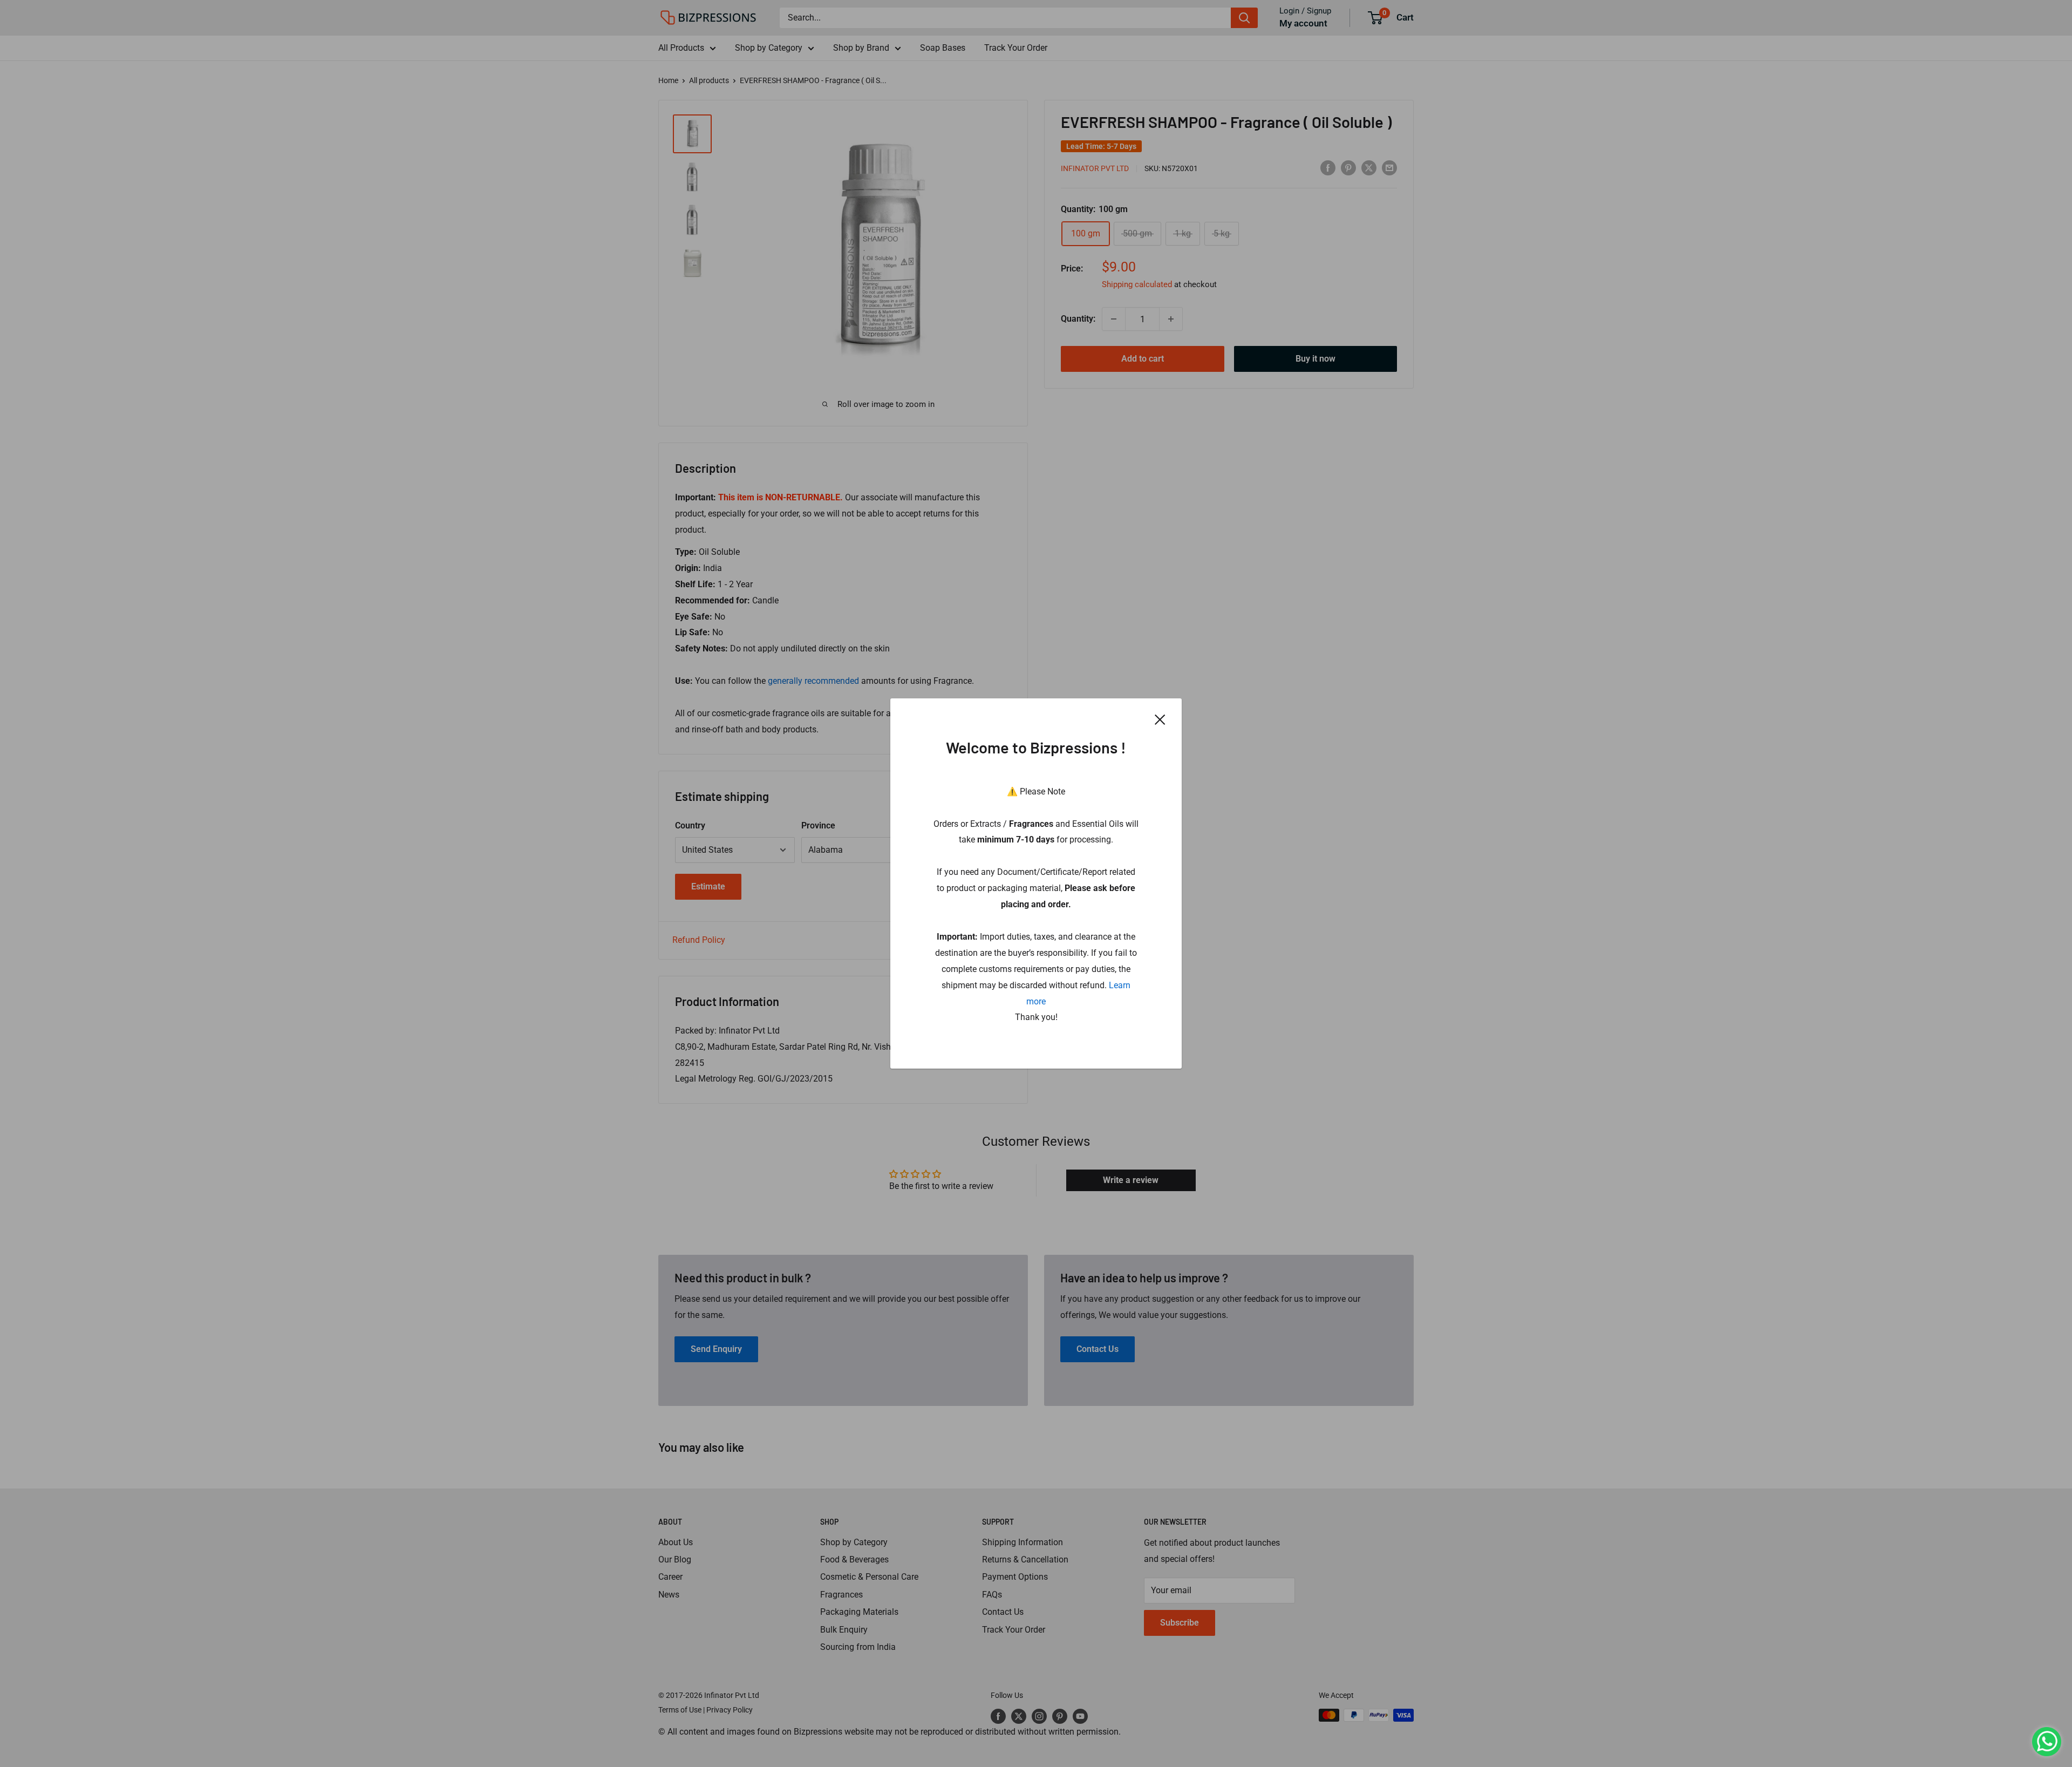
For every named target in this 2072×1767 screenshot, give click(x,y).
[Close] (1160, 719)
